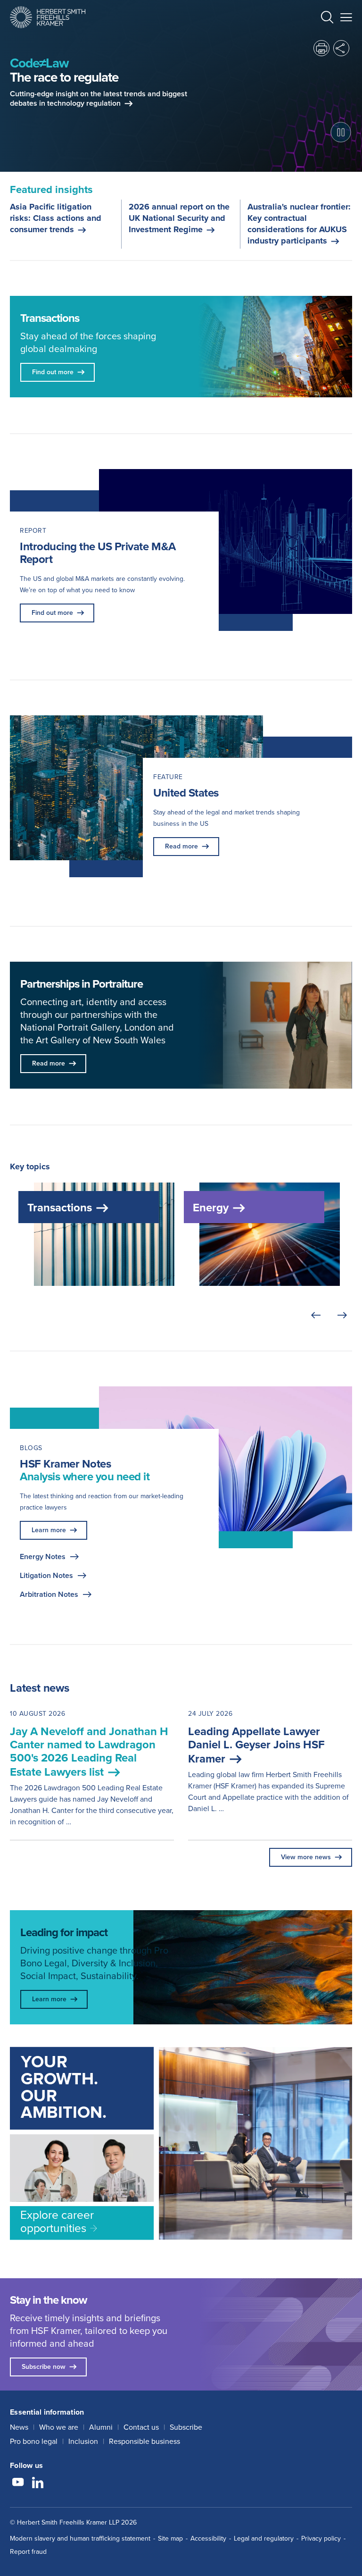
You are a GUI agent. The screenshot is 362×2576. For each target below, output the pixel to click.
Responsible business (144, 2441)
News (19, 2427)
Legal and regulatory (264, 2538)
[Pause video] (341, 132)
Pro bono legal (34, 2441)
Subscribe (186, 2427)
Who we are (59, 2427)
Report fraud (28, 2552)
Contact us (141, 2427)
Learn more (49, 1530)
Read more (181, 846)
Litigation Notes (46, 1575)
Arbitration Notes (49, 1594)
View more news (306, 1857)
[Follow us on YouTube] (18, 2484)
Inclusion (83, 2441)
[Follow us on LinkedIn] (38, 2484)
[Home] (48, 17)
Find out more (52, 613)
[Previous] (316, 1316)
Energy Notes (43, 1557)
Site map (170, 2538)
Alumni (101, 2427)
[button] (327, 19)
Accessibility (208, 2538)
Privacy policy (321, 2538)
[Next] (342, 1316)
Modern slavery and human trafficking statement (80, 2538)
